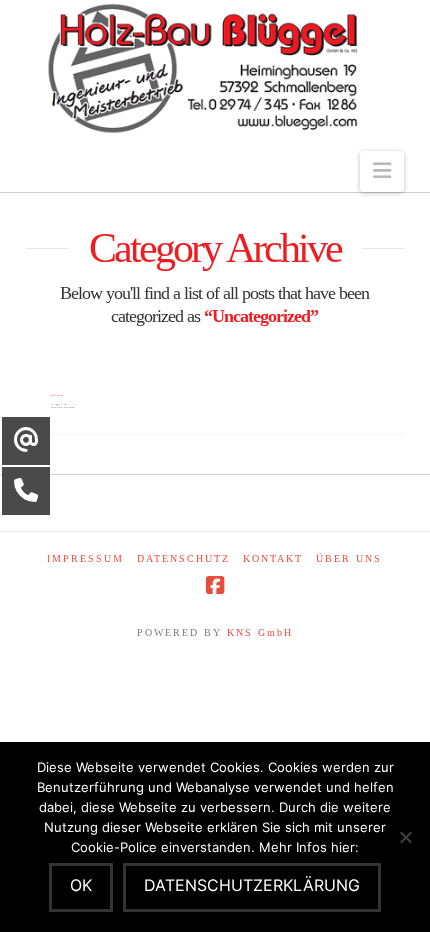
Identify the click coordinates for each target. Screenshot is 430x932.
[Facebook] (215, 585)
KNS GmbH (260, 632)
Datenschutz (183, 558)
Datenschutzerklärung (252, 885)
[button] (382, 171)
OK (81, 885)
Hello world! (57, 395)
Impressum (85, 558)
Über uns (349, 558)
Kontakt (273, 558)
